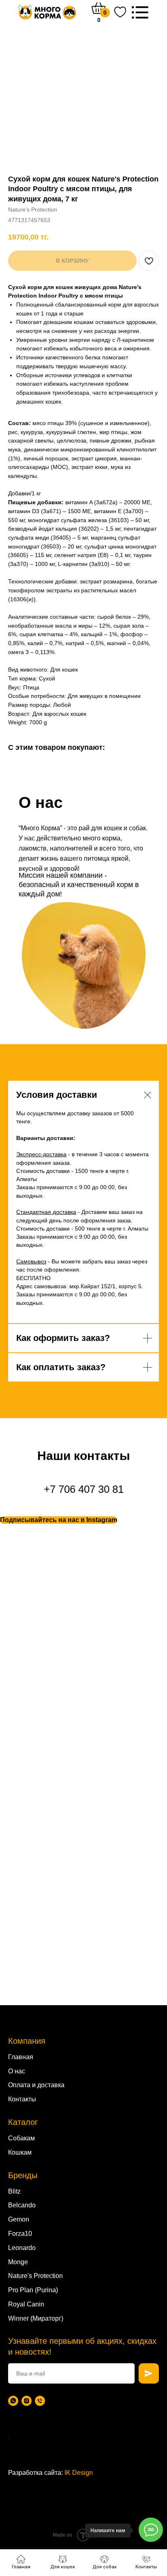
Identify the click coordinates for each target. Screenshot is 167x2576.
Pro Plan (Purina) (33, 2290)
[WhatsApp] (13, 2401)
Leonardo (22, 2248)
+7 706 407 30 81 (84, 1489)
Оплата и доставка (36, 2085)
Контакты (22, 2099)
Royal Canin (26, 2304)
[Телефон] (40, 2401)
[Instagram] (27, 2401)
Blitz (14, 2191)
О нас (17, 2071)
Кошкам (20, 2152)
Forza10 (20, 2234)
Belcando (22, 2205)
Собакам (21, 2138)
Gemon (19, 2219)
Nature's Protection (35, 2276)
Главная (21, 2057)
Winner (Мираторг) (36, 2318)
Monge (18, 2262)
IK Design (79, 2473)
